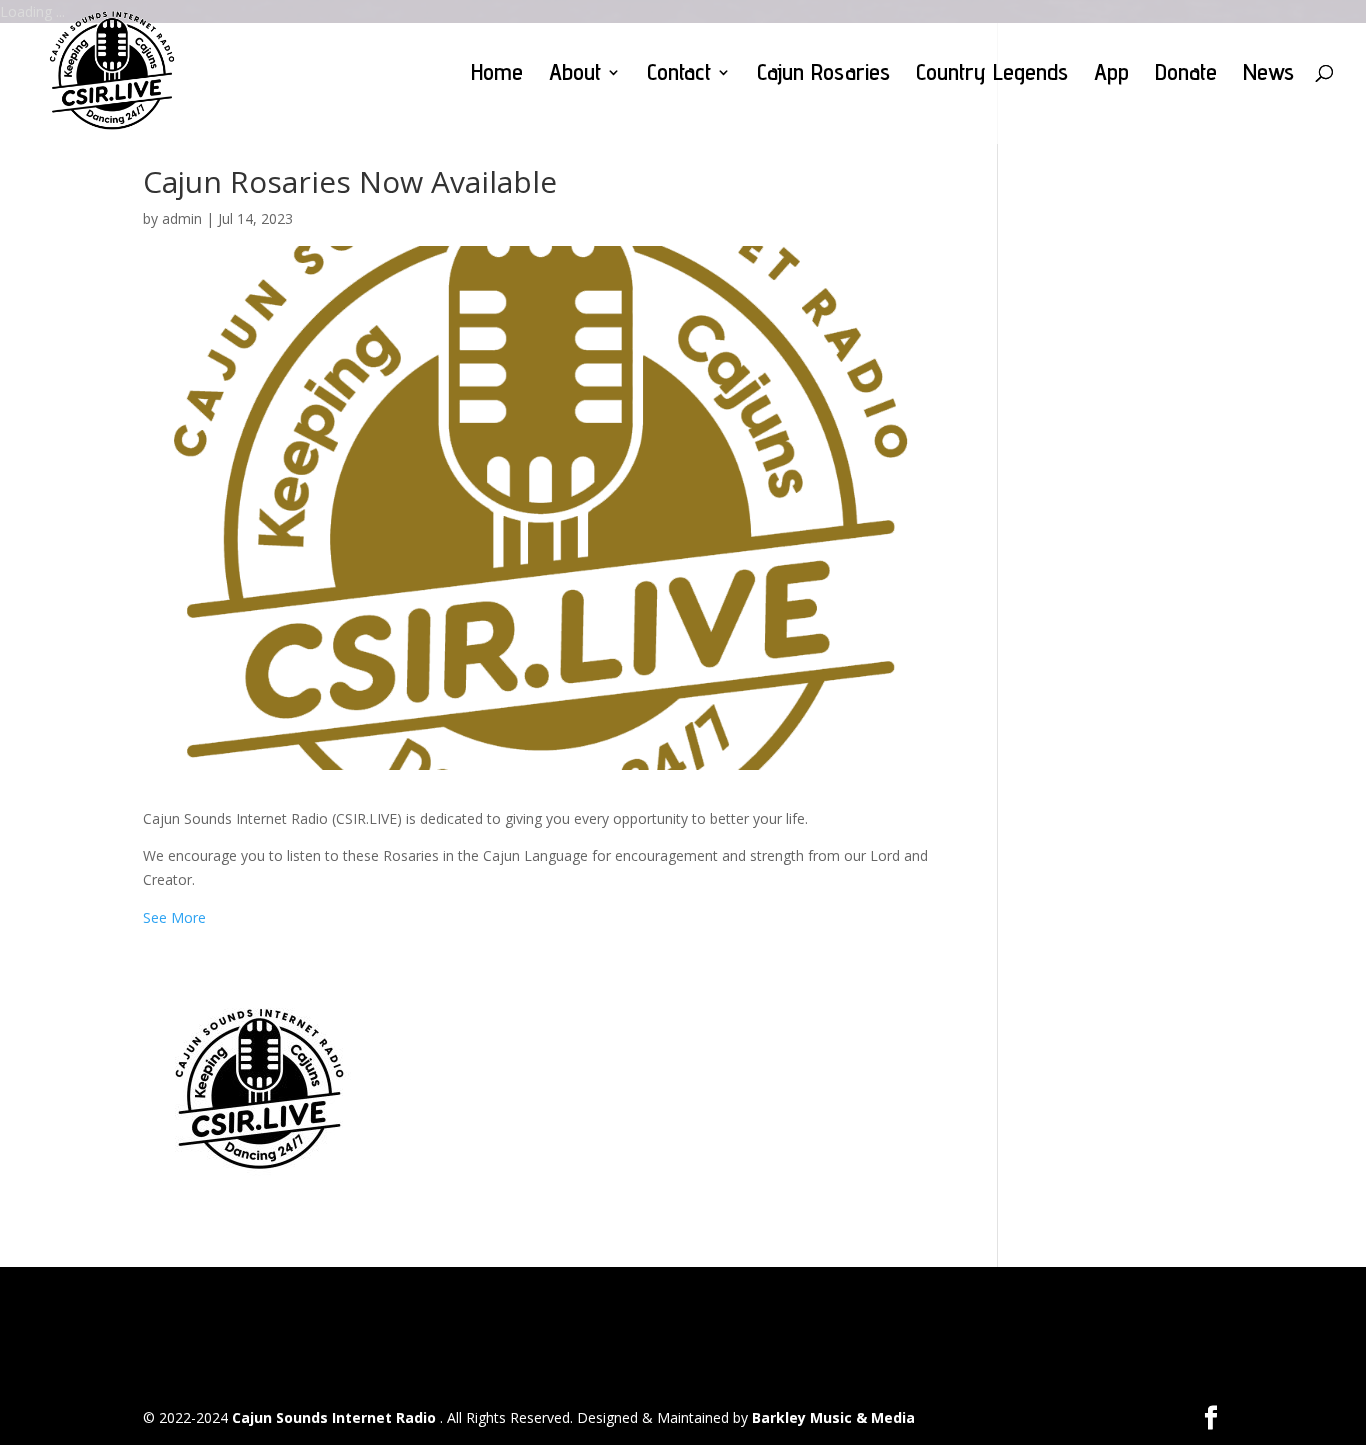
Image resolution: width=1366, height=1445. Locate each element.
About (575, 75)
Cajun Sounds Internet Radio (336, 1417)
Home (497, 75)
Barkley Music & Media (833, 1417)
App (1111, 75)
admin (182, 218)
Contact (679, 75)
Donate (1186, 75)
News (1268, 75)
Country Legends (992, 75)
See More (174, 917)
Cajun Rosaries (823, 75)
